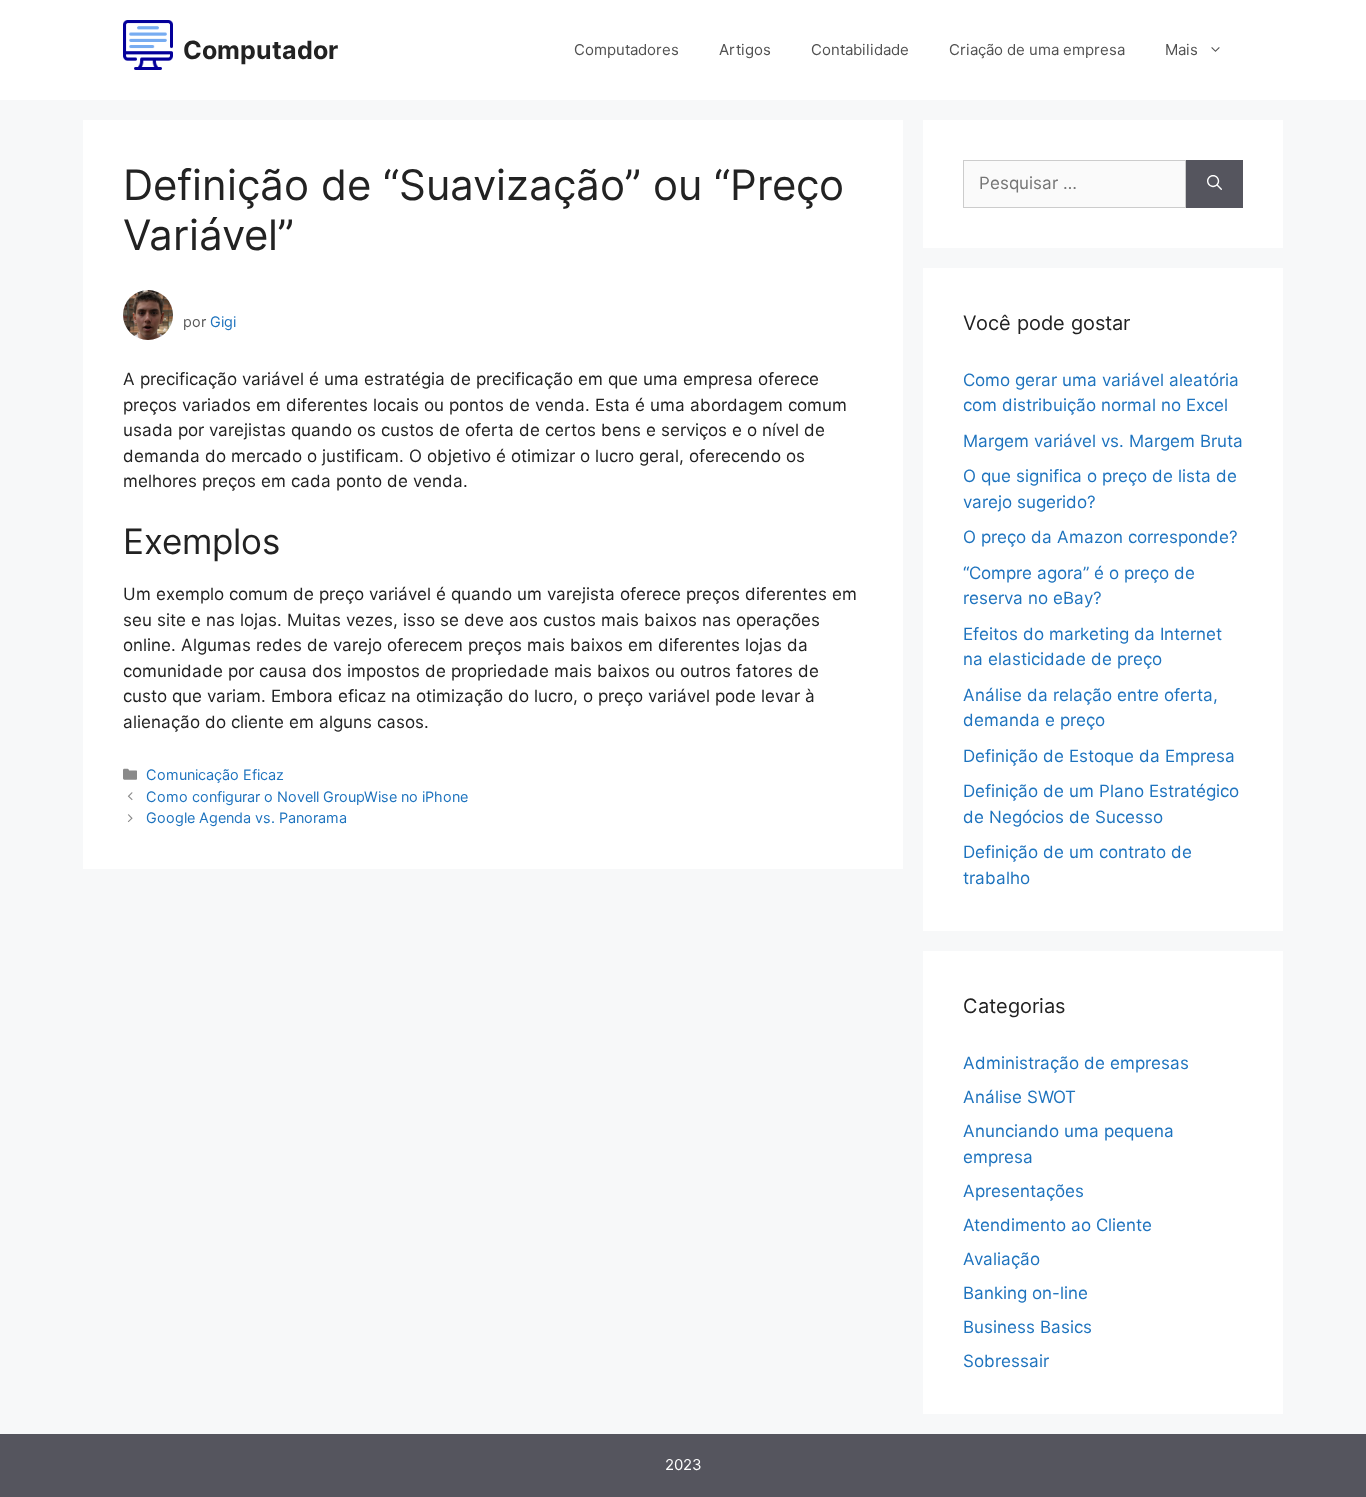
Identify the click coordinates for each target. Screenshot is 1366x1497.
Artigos (745, 49)
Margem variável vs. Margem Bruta (1103, 441)
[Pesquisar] (1214, 184)
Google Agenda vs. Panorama (246, 817)
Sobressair (1006, 1361)
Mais (1181, 49)
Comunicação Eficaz (215, 774)
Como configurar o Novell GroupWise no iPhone (307, 796)
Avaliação (1001, 1259)
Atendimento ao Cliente (1057, 1225)
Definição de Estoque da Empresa (1099, 756)
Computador (260, 50)
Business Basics (1027, 1327)
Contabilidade (860, 49)
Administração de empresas (1076, 1063)
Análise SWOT (1019, 1097)
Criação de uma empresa (1037, 49)
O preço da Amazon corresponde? (1100, 537)
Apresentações (1023, 1191)
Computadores (626, 49)
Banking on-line (1025, 1293)
